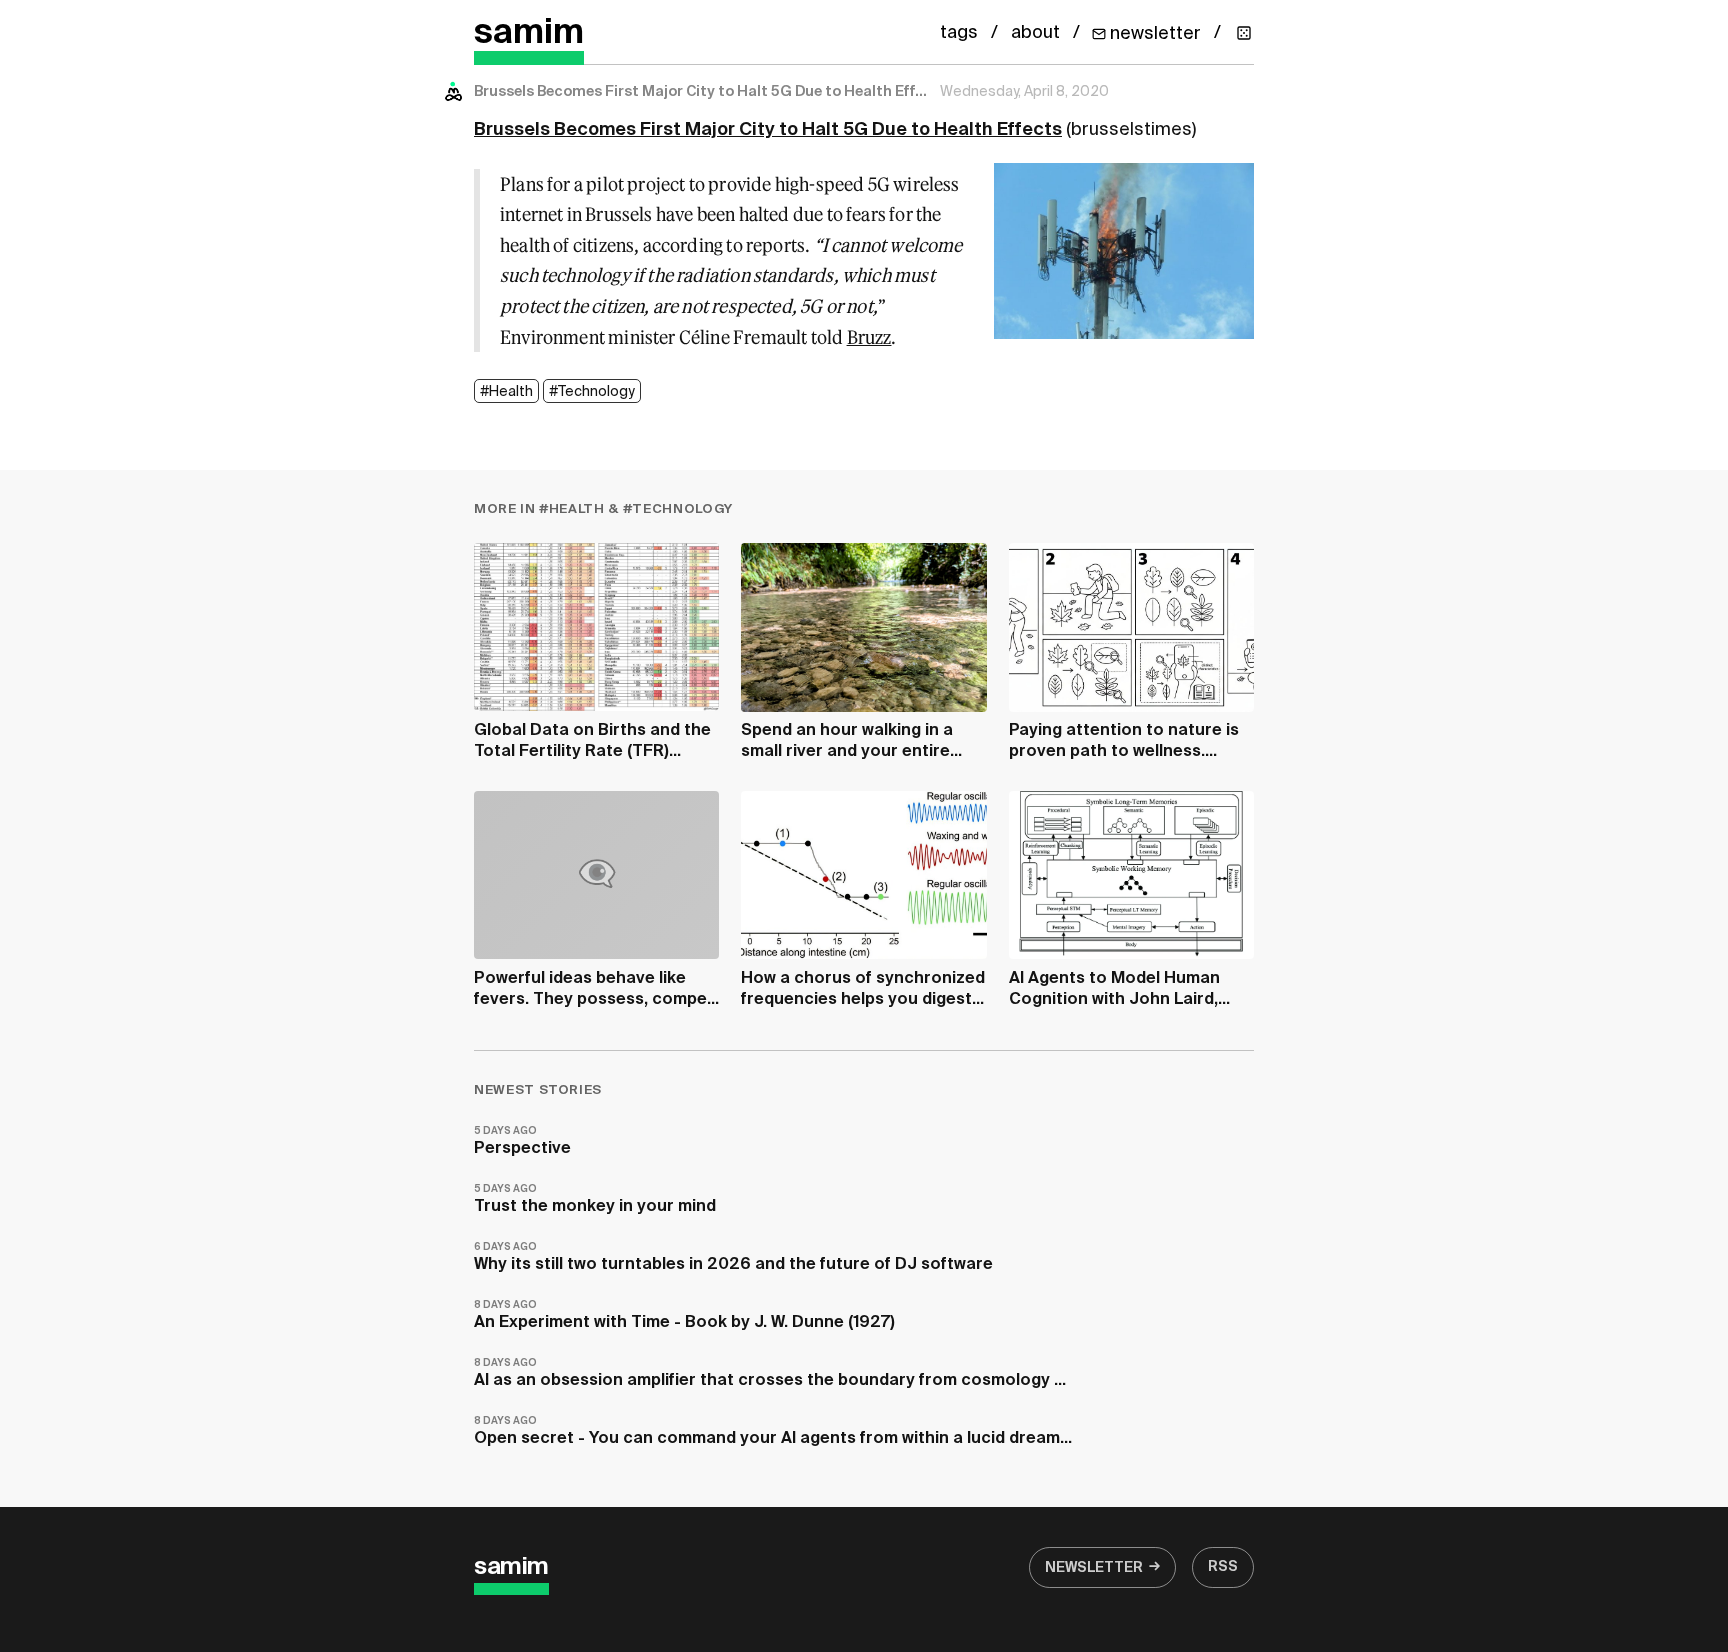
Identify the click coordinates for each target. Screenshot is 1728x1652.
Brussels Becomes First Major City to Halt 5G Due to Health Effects (768, 130)
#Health (506, 392)
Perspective (522, 1141)
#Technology (592, 392)
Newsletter (1094, 1568)
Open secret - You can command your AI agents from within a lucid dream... (773, 1431)
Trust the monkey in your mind (595, 1199)
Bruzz (869, 337)
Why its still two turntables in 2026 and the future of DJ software (733, 1257)
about (1035, 33)
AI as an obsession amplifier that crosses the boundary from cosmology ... (770, 1373)
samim (529, 33)
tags (959, 33)
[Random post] (1244, 33)
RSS (1223, 1567)
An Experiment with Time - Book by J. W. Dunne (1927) (684, 1315)
